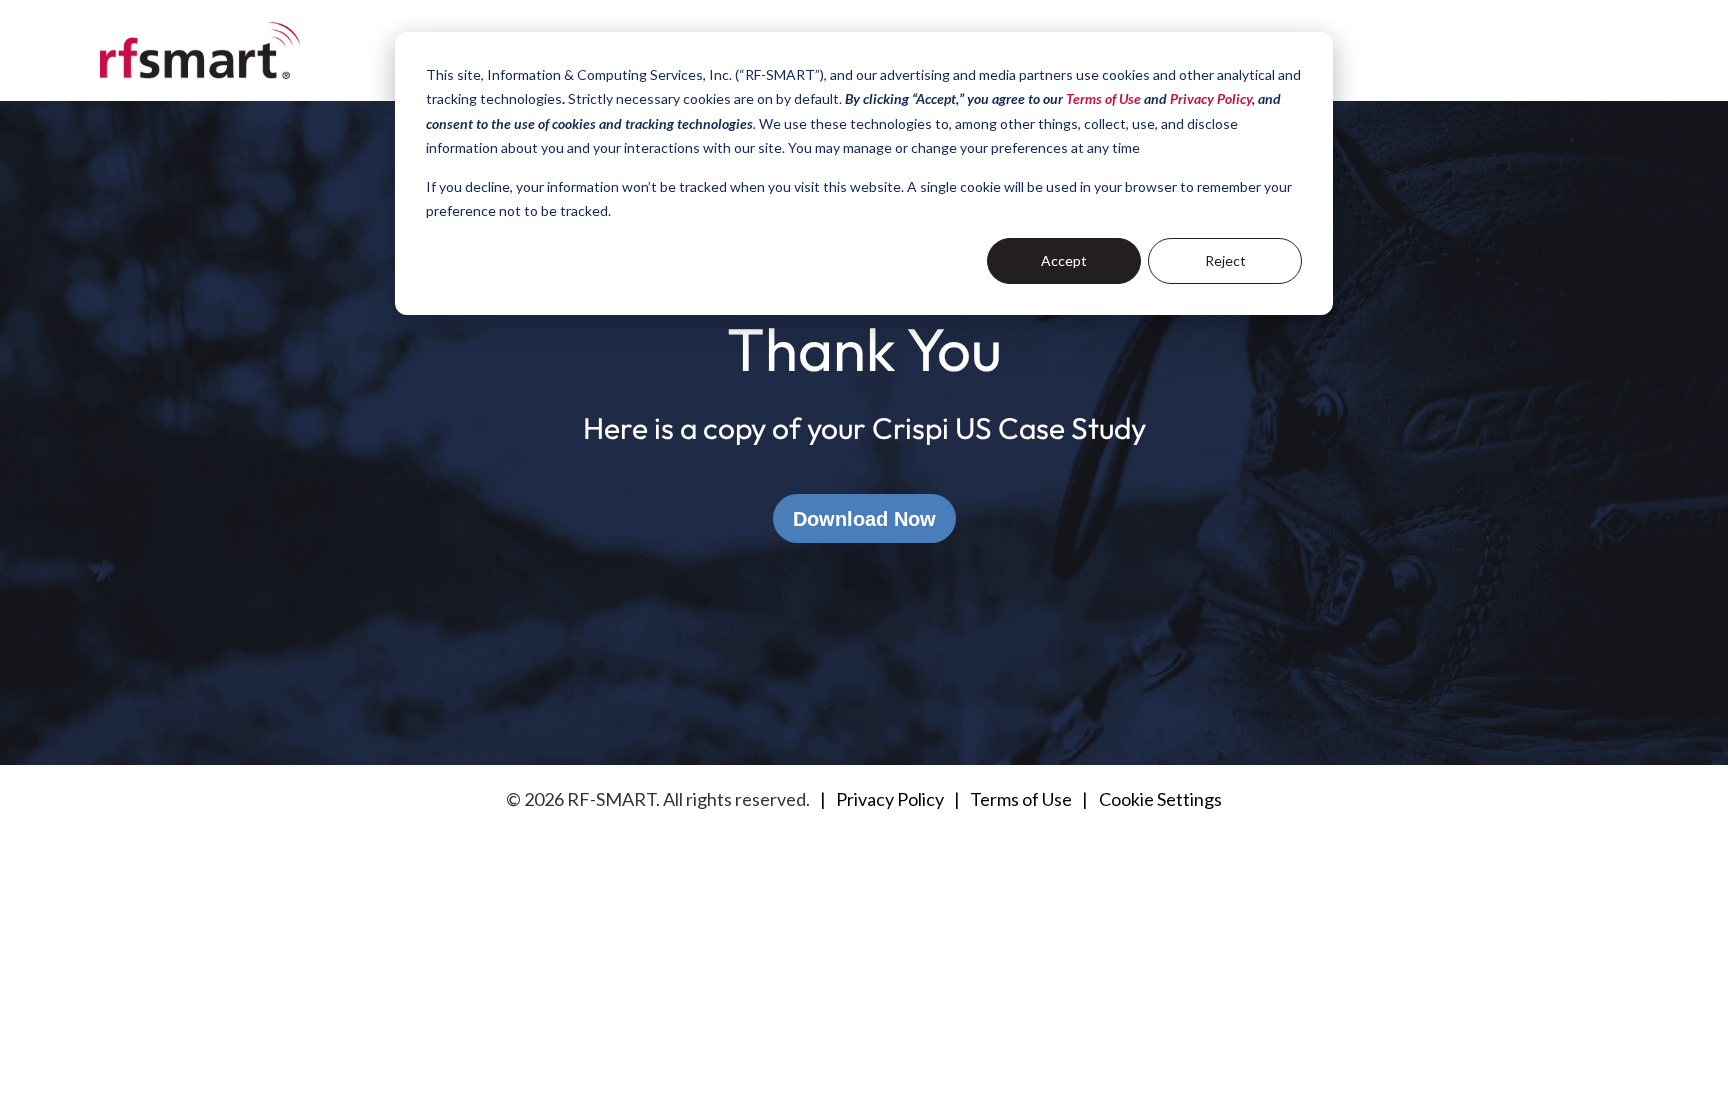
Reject (1225, 260)
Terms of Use (1021, 799)
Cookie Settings (1160, 799)
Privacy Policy (890, 799)
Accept (1064, 260)
